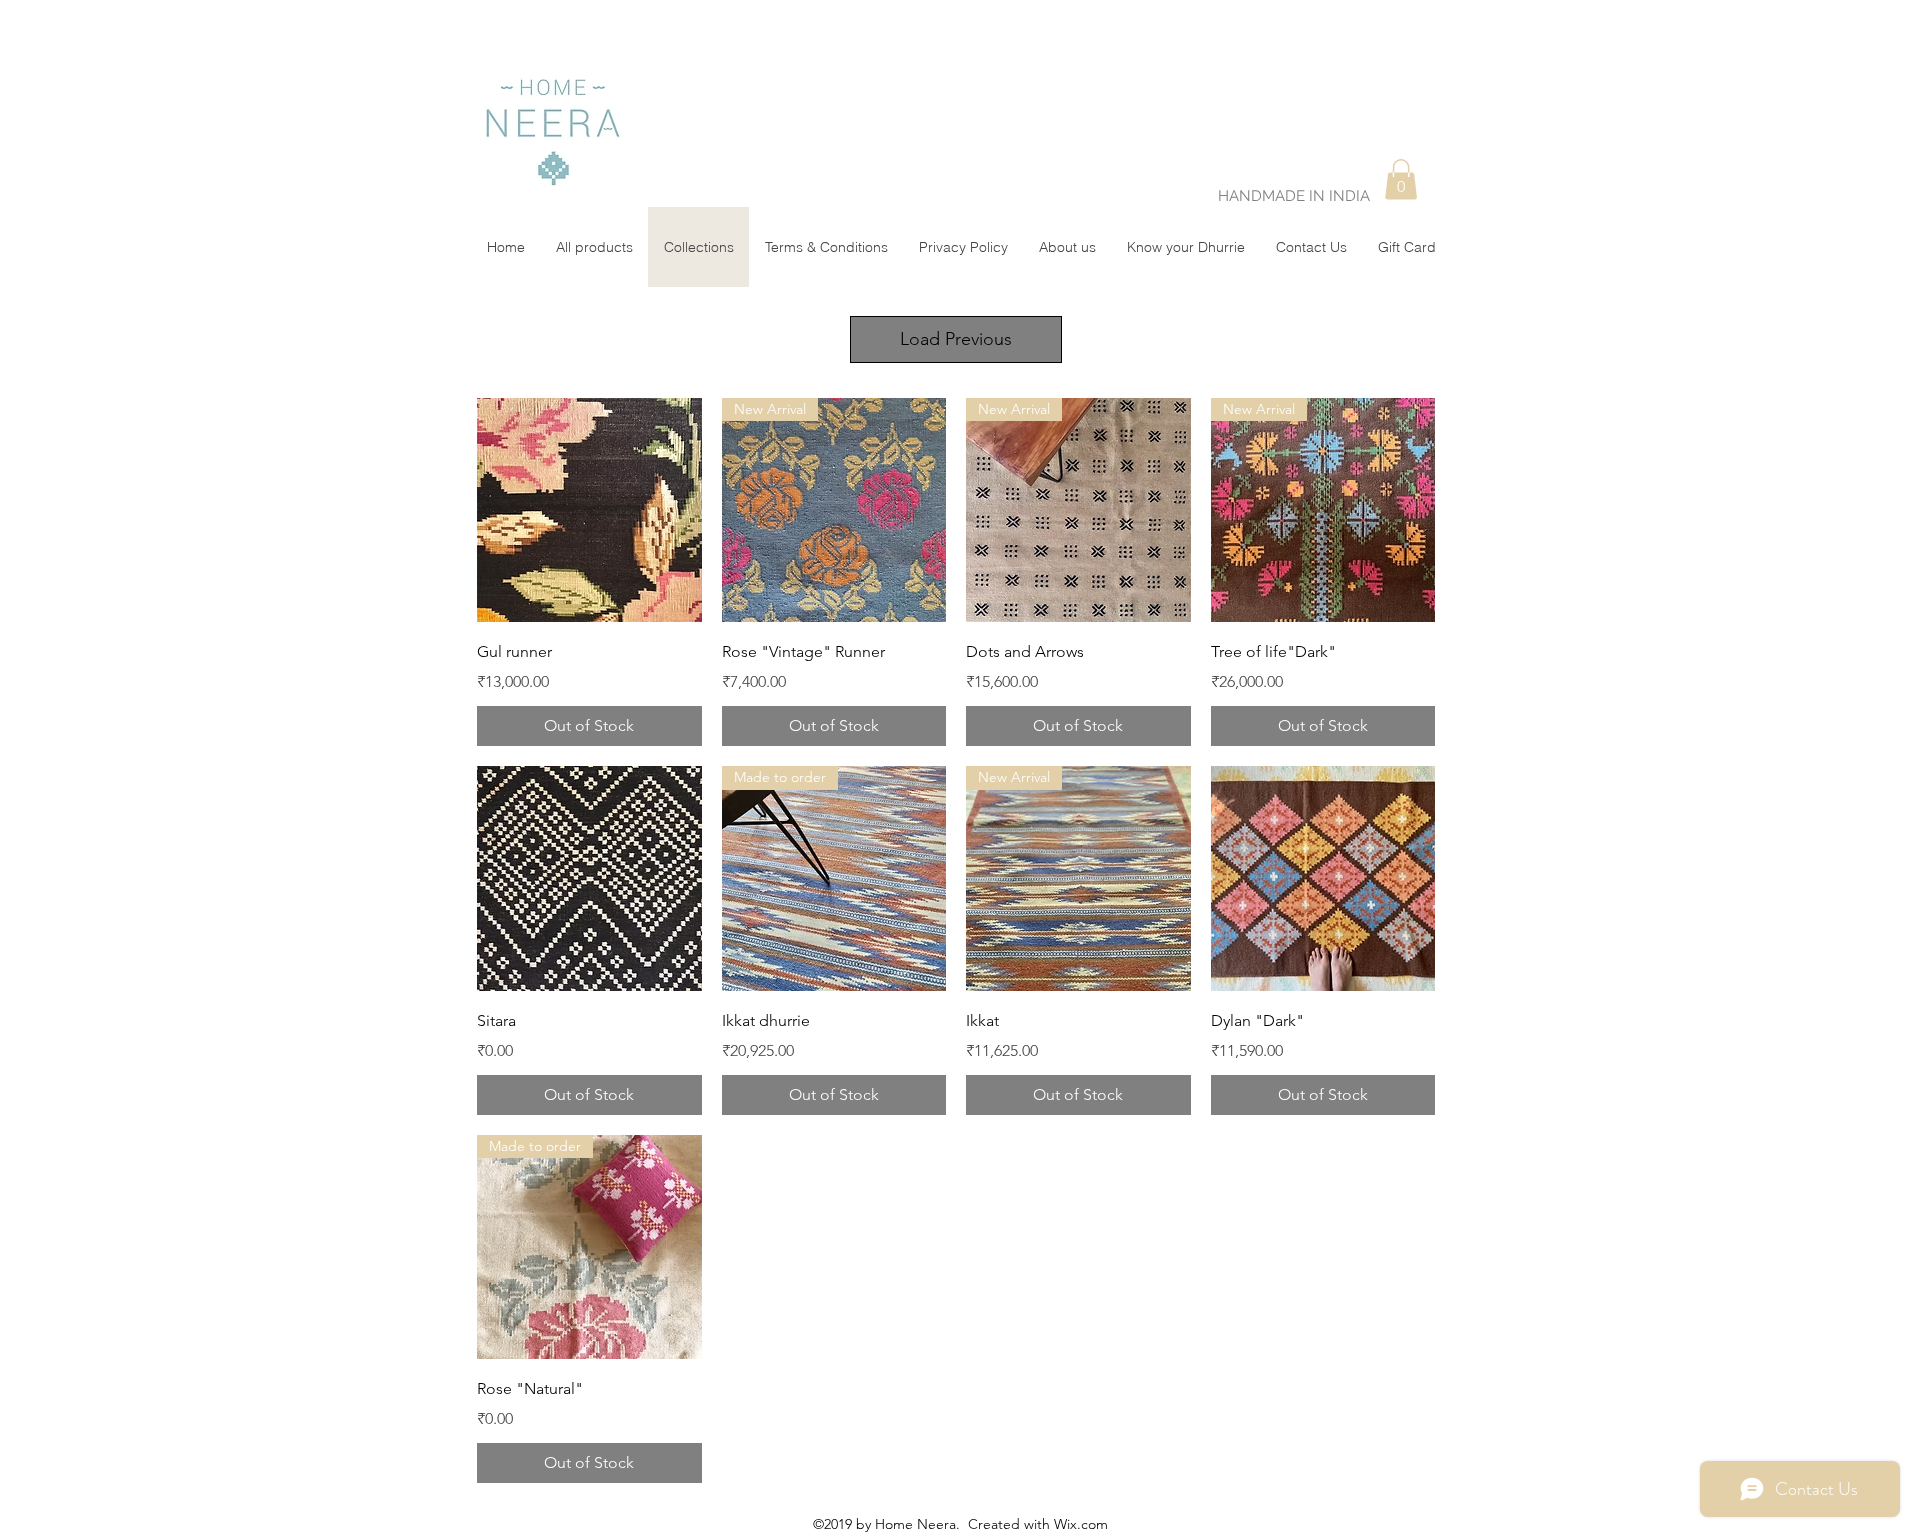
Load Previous (956, 339)
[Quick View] (589, 510)
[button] (1401, 179)
